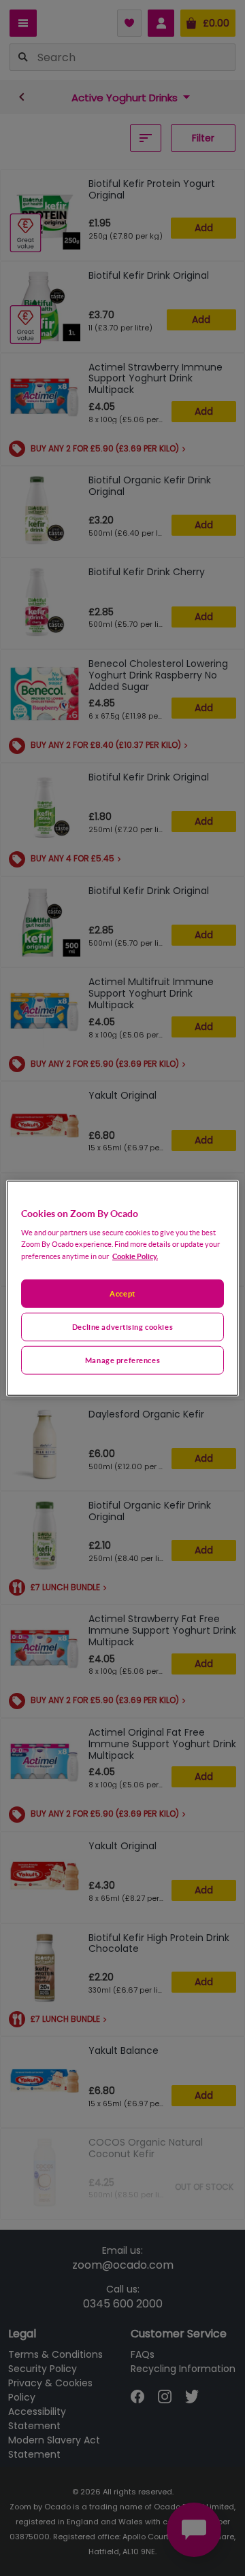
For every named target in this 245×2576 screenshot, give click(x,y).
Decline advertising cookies (122, 1327)
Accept (122, 1293)
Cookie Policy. (135, 1256)
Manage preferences (122, 1360)
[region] (122, 1288)
